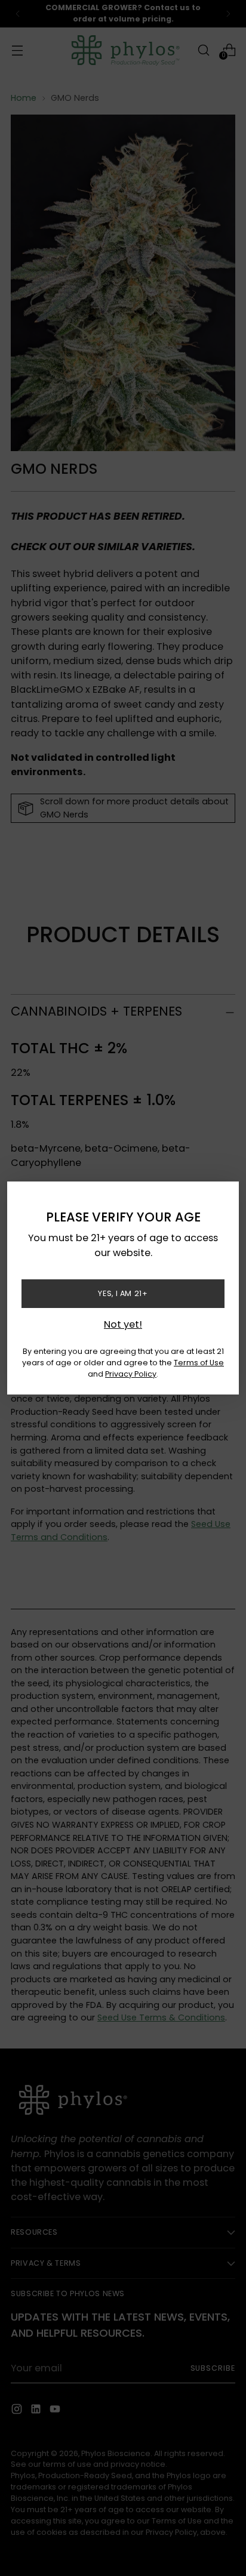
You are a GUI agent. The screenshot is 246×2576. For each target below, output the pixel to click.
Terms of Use (199, 1363)
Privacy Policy (131, 1374)
